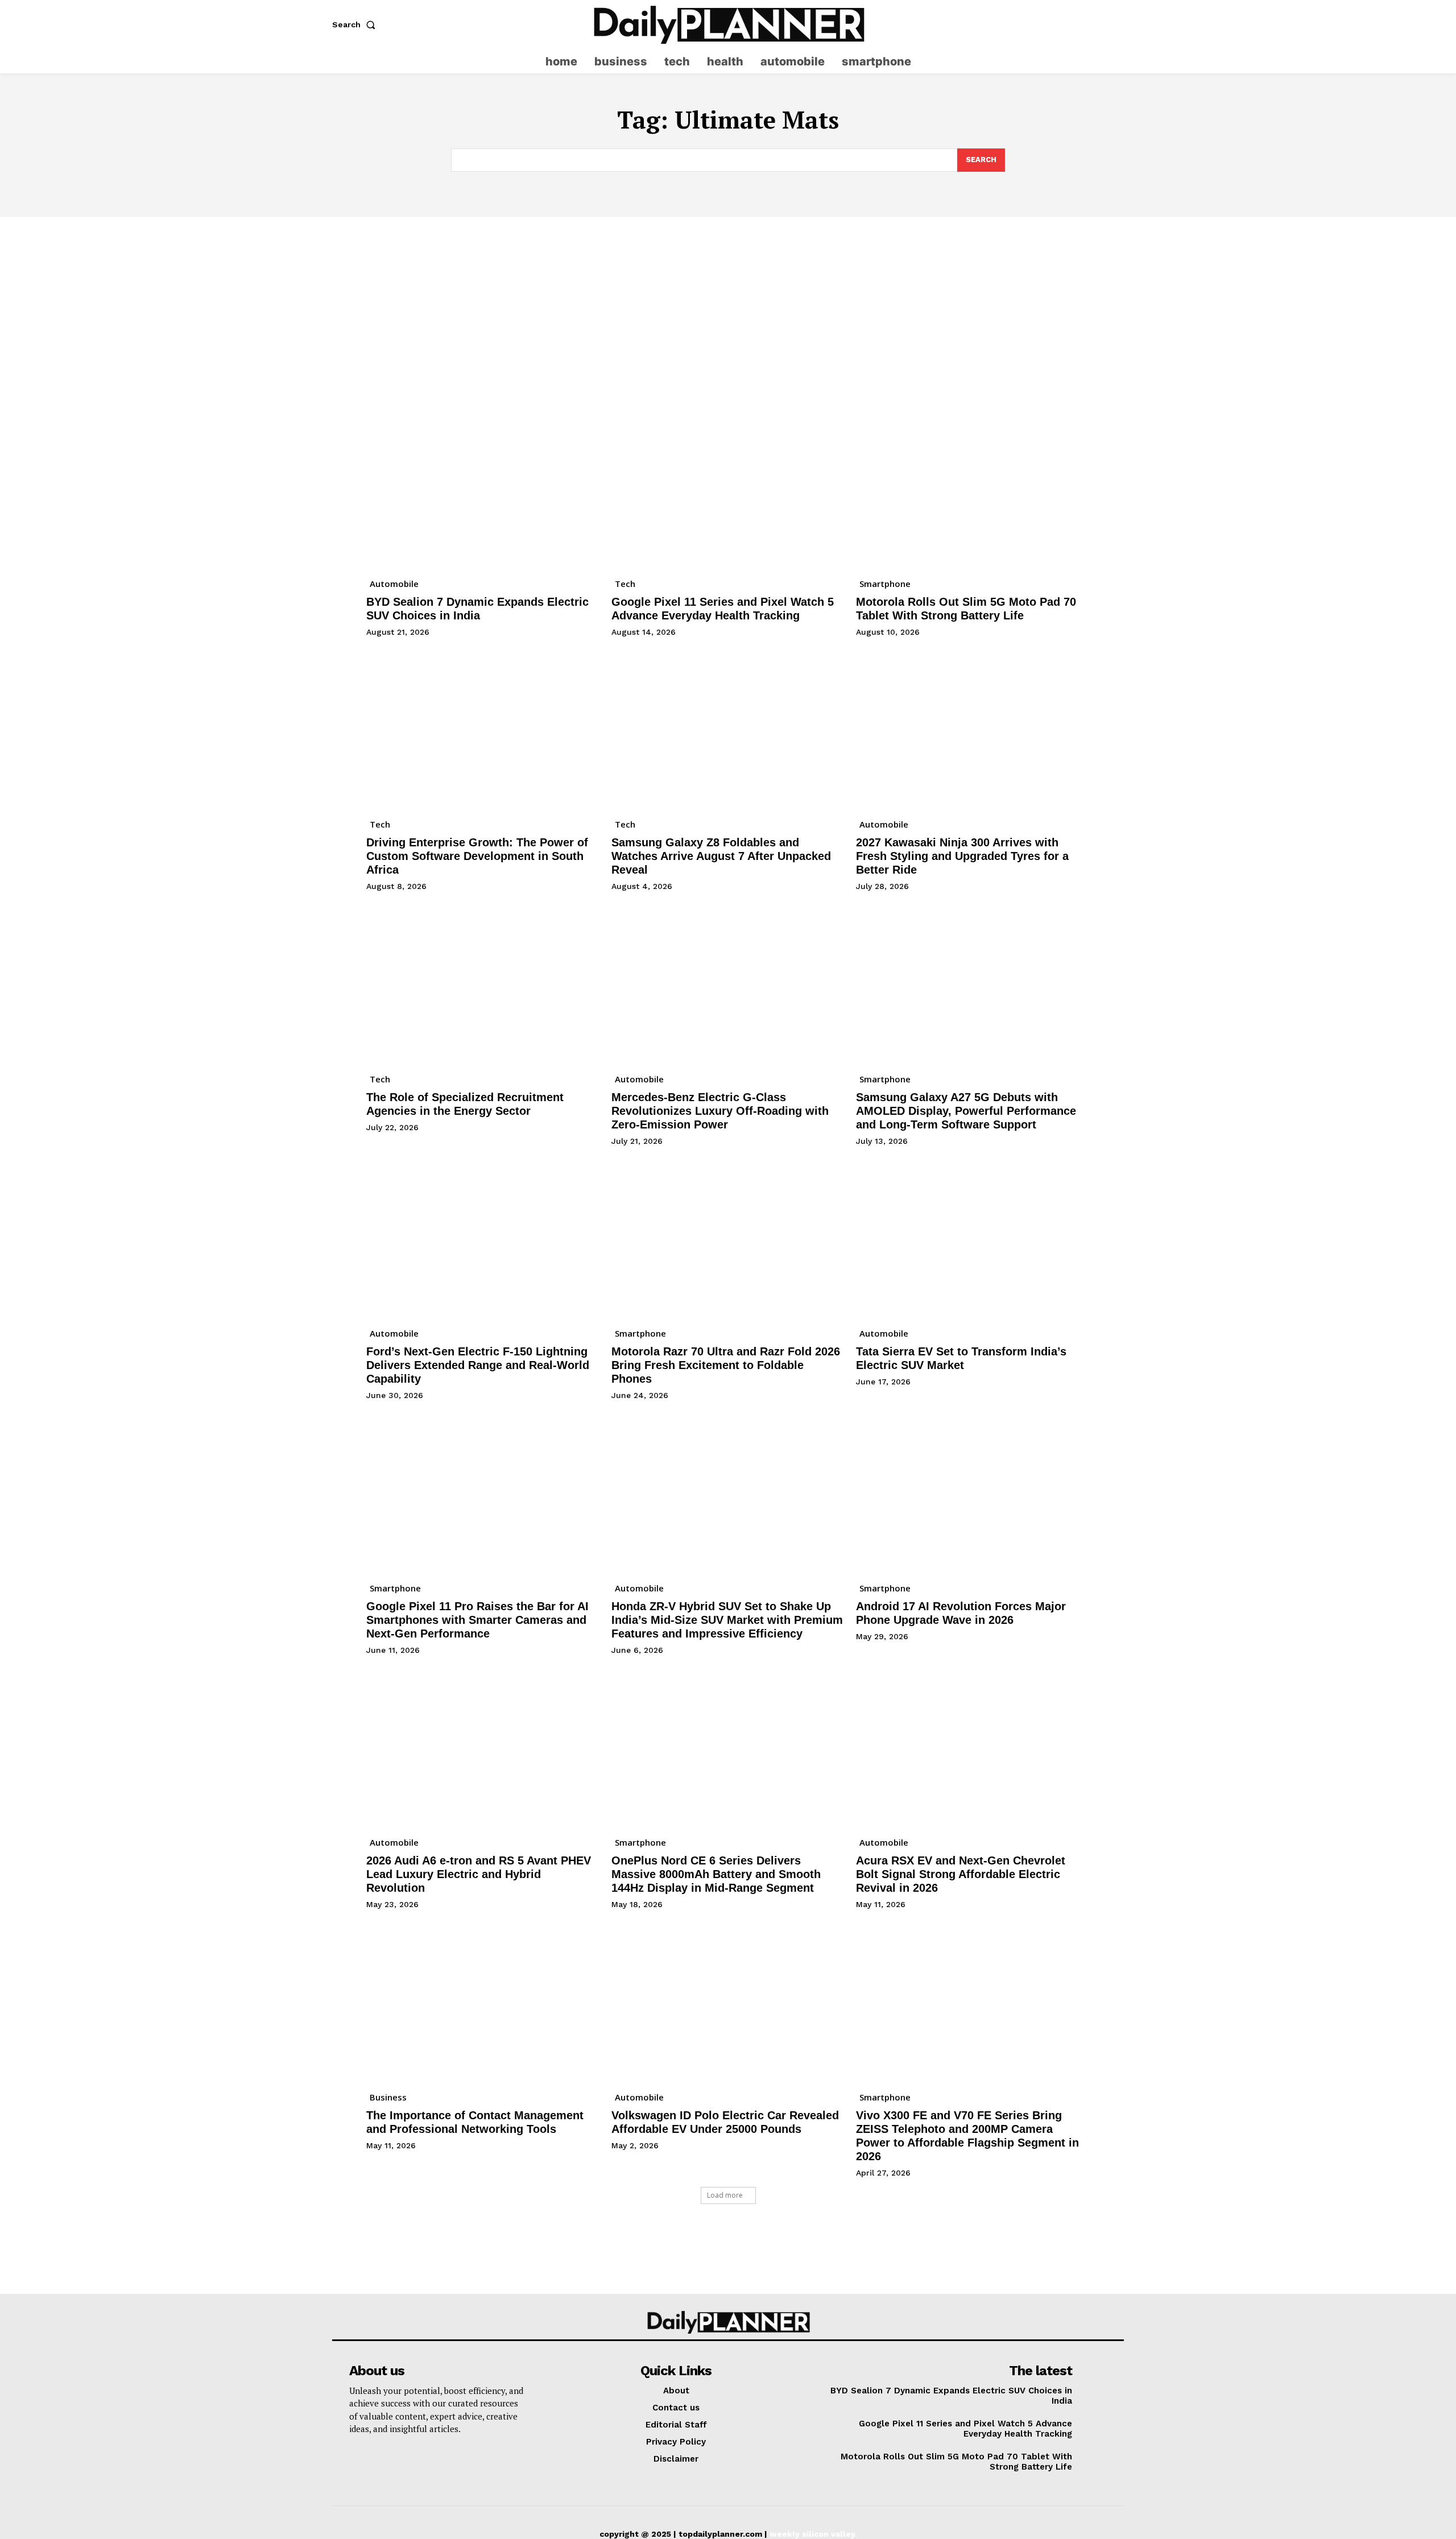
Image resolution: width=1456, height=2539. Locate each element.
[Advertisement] (728, 303)
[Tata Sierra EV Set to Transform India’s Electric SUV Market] (973, 1237)
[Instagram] (1093, 25)
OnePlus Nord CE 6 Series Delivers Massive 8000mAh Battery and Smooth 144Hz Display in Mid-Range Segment (716, 1874)
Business (388, 2097)
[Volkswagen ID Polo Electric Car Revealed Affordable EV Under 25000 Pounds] (728, 2000)
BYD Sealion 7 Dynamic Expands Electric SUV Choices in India (477, 609)
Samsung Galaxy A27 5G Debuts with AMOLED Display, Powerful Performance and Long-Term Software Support (966, 1111)
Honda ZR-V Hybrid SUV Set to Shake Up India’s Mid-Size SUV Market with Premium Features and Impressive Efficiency (727, 1620)
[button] (356, 24)
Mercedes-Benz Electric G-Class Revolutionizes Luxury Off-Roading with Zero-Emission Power (720, 1111)
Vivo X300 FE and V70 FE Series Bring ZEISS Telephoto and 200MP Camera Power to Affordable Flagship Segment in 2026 (967, 2136)
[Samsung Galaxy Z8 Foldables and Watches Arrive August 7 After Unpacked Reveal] (728, 728)
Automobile (394, 584)
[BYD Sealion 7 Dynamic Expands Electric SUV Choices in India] (483, 487)
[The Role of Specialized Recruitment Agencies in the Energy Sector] (483, 982)
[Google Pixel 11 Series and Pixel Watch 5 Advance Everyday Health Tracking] (728, 487)
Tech (625, 584)
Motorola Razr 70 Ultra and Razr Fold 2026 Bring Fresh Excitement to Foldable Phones (726, 1365)
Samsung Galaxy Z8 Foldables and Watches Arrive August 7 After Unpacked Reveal (721, 856)
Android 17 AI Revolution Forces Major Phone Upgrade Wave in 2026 (961, 1613)
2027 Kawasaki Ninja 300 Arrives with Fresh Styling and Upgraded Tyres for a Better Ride (962, 856)
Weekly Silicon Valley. (813, 2534)
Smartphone (885, 584)
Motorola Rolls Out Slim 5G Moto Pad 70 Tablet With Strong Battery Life (966, 609)
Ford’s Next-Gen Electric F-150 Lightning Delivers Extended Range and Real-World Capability (478, 1365)
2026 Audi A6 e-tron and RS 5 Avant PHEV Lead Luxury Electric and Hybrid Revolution (479, 1874)
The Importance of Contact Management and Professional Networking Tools (475, 2122)
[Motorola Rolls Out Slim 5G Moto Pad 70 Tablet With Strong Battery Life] (973, 487)
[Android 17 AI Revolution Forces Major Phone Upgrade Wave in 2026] (973, 1491)
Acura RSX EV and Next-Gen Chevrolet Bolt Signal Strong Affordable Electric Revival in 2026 (961, 1874)
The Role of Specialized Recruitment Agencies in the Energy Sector (465, 1104)
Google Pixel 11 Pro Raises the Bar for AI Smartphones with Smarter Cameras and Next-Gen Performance (477, 1620)
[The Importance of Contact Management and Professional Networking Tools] (483, 2000)
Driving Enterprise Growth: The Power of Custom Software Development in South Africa (477, 856)
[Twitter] (1116, 25)
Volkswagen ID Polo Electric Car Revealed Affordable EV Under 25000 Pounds (725, 2122)
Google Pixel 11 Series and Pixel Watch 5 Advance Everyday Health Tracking (723, 609)
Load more (725, 2195)
